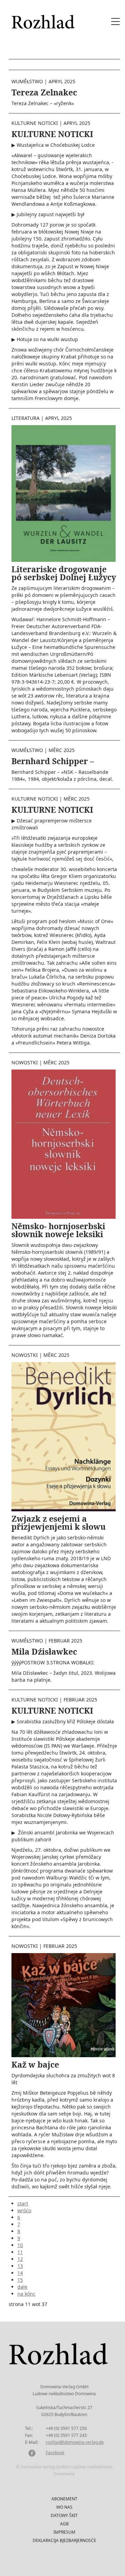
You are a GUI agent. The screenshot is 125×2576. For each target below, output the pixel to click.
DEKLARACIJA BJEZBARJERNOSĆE (64, 2540)
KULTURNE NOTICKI (52, 134)
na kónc (26, 2294)
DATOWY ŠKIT (64, 2515)
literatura (26, 418)
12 (20, 2259)
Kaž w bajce (35, 2064)
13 (20, 2266)
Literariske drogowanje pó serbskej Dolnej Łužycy (64, 573)
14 (20, 2273)
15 (20, 2280)
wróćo (24, 2210)
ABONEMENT (64, 2499)
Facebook (55, 2453)
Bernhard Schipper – (53, 761)
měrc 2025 (62, 750)
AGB (64, 2524)
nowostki (25, 1062)
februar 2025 (65, 1641)
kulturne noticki (35, 123)
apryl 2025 (62, 81)
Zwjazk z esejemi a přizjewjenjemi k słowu (59, 1523)
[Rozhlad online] (44, 18)
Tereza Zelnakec (44, 92)
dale (22, 2287)
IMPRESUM (64, 2532)
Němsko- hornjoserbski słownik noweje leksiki (58, 1230)
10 (20, 2245)
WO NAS (64, 2507)
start (23, 2203)
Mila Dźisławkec (44, 1652)
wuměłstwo (27, 81)
